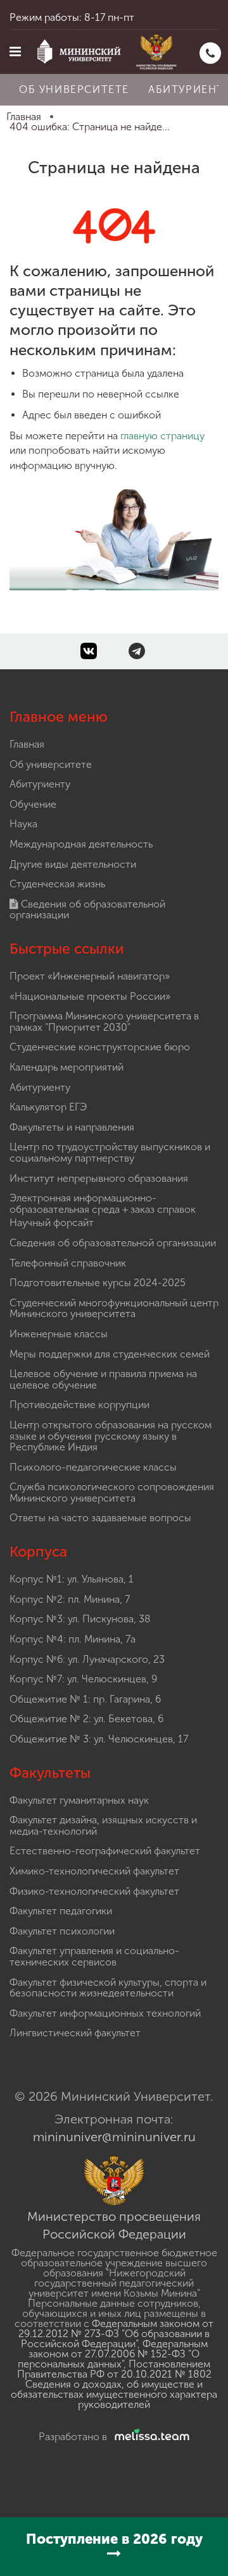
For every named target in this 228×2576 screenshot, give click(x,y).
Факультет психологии (62, 1931)
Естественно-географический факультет (105, 1851)
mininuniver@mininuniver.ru (114, 2137)
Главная (27, 744)
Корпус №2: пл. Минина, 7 (70, 1599)
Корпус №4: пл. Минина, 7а (73, 1639)
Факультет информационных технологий (105, 2013)
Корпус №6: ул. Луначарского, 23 (87, 1659)
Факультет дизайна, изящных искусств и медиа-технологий (103, 1826)
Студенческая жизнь (57, 884)
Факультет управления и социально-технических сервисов (94, 1956)
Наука (23, 824)
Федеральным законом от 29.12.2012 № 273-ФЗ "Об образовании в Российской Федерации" (116, 2334)
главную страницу (162, 436)
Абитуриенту (40, 784)
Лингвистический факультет (75, 2033)
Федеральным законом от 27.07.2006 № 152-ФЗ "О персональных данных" (113, 2354)
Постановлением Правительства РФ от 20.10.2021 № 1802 (114, 2369)
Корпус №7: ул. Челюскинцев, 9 (83, 1679)
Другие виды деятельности (73, 864)
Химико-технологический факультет (94, 1871)
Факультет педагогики (61, 1911)
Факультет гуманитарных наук (79, 1800)
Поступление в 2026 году (114, 2539)
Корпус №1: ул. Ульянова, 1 (72, 1579)
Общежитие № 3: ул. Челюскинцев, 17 (99, 1739)
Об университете (74, 89)
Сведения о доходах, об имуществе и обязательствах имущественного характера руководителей (114, 2394)
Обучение (33, 804)
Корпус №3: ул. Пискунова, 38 (80, 1619)
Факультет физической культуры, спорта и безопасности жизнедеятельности (108, 1988)
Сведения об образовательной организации (87, 910)
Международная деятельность (81, 844)
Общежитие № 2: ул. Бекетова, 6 (86, 1719)
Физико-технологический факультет (94, 1891)
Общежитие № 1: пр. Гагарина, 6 (85, 1699)
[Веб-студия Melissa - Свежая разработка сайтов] (149, 2437)
